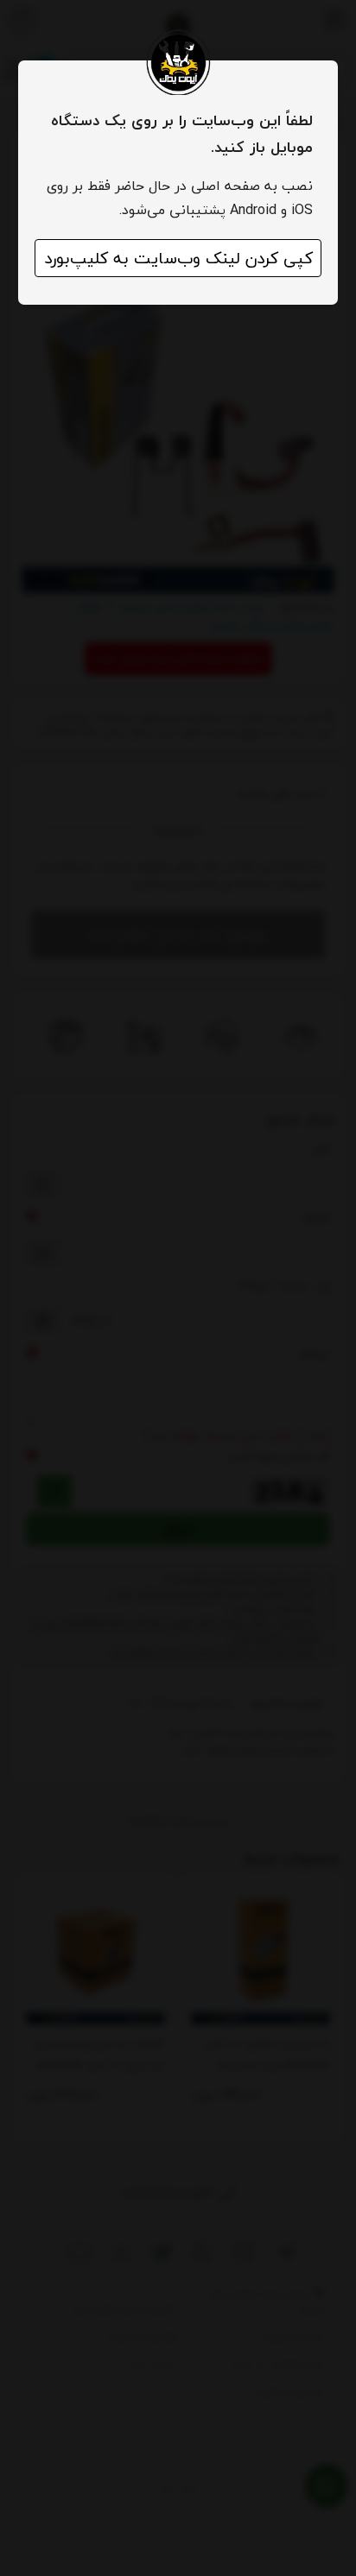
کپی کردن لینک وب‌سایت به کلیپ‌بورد (178, 258)
